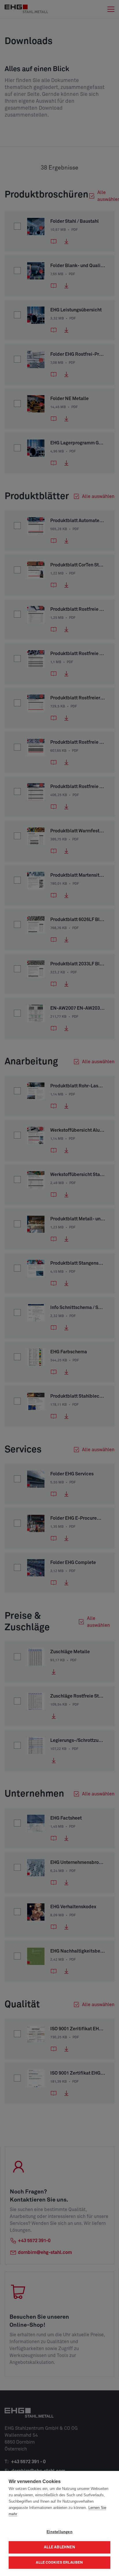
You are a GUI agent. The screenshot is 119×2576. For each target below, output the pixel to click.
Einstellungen (59, 2532)
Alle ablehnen (59, 2547)
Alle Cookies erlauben (59, 2563)
